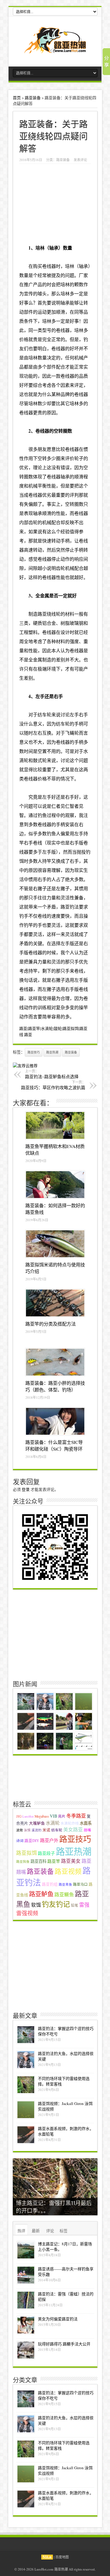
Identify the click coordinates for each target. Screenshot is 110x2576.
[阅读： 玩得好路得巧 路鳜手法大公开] (26, 2350)
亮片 (62, 1816)
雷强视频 (27, 1913)
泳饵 (27, 1830)
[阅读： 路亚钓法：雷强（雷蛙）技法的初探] (26, 2300)
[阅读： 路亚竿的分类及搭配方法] (55, 1303)
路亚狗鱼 (23, 1862)
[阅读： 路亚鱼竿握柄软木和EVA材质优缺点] (55, 1125)
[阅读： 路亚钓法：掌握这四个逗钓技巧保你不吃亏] (26, 2035)
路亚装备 (33, 98)
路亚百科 (38, 1861)
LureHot (28, 1816)
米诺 (46, 1830)
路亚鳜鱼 (64, 1894)
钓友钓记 (56, 1904)
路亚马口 (80, 1884)
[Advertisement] (55, 1634)
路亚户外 (49, 1840)
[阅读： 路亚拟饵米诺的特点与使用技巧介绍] (55, 1244)
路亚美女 (71, 1861)
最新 (36, 2231)
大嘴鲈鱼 (37, 1823)
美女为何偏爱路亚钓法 (58, 2319)
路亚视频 (68, 1871)
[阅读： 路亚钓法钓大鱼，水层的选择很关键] (26, 2060)
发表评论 (80, 160)
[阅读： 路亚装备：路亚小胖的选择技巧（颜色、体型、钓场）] (55, 1362)
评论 (50, 2231)
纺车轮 (57, 1830)
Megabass (42, 1816)
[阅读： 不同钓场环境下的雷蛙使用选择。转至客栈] (26, 2085)
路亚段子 (46, 1853)
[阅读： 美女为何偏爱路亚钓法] (26, 2325)
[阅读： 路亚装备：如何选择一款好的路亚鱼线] (55, 1185)
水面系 (86, 1823)
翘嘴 (87, 1830)
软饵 (36, 1905)
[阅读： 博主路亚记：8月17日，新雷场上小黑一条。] (26, 2250)
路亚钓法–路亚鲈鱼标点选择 (52, 1074)
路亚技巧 (34, 1052)
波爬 (20, 1830)
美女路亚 (73, 1829)
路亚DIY (32, 1841)
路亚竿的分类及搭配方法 (51, 1324)
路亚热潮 (52, 1052)
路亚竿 (54, 1861)
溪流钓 (37, 1830)
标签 (64, 2231)
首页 (17, 98)
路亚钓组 (50, 1884)
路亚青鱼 (65, 1884)
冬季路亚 (76, 1816)
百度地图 (62, 2557)
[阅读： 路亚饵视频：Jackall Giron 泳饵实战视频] (26, 2110)
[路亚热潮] (55, 49)
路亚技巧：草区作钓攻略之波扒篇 (53, 1085)
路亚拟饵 (27, 1853)
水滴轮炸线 (70, 1823)
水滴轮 (53, 1823)
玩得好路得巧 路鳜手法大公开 (64, 2344)
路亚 (42, 614)
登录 (26, 1489)
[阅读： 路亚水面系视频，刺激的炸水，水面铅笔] (26, 2135)
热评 (21, 2231)
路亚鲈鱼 (41, 1894)
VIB (53, 1816)
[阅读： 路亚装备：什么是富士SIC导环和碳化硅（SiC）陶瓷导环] (55, 1421)
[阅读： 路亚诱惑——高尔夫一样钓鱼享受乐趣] (26, 2275)
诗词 (20, 1841)
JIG (19, 1816)
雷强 (84, 1905)
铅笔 (75, 1905)
